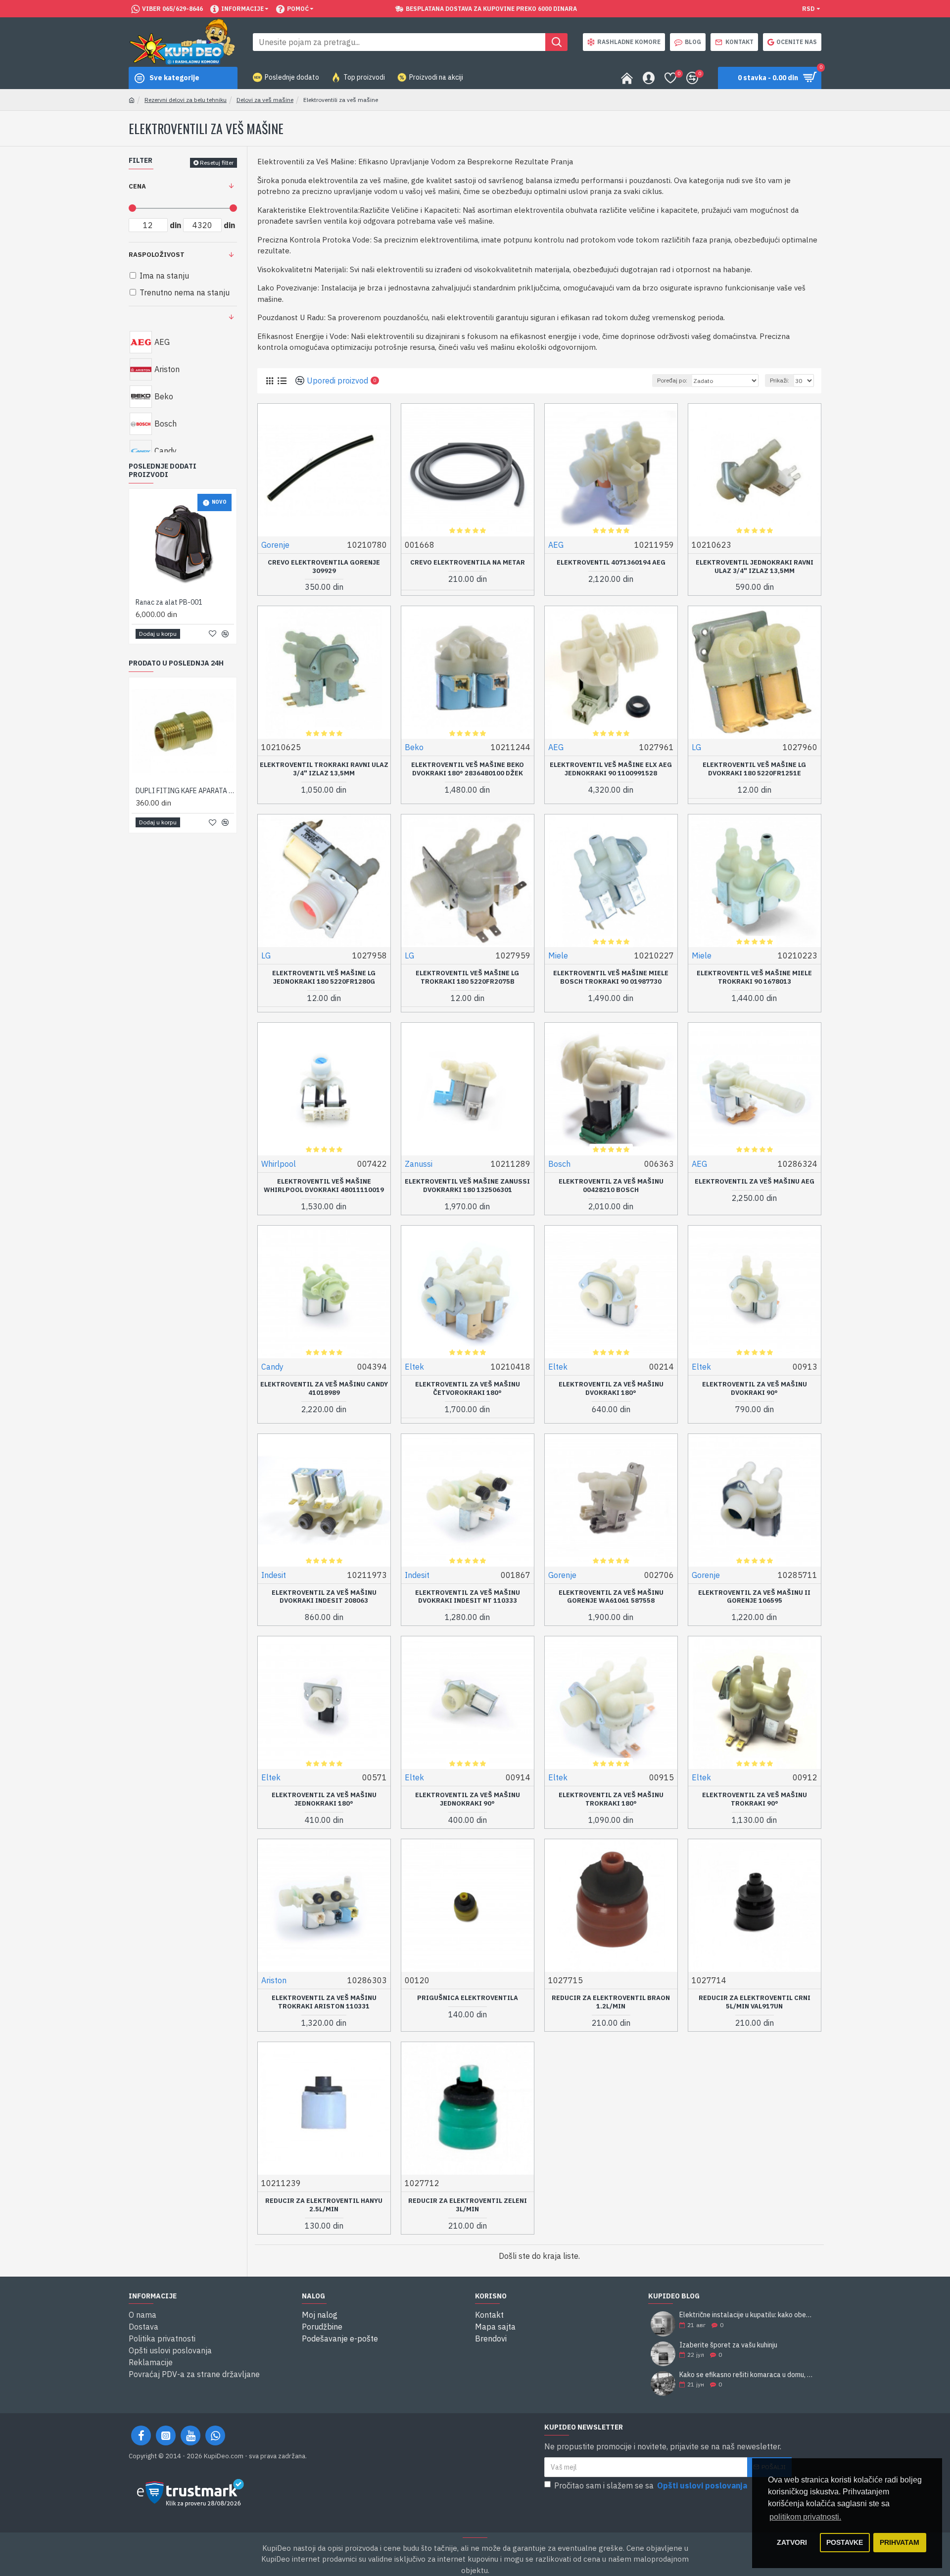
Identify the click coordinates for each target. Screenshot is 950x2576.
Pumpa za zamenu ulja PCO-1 (180, 602)
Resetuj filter (217, 163)
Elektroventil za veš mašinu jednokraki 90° (468, 1799)
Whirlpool (279, 1164)
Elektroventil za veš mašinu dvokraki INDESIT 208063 (324, 1597)
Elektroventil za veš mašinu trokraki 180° (611, 1799)
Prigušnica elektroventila (468, 1998)
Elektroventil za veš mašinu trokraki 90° (755, 1799)
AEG (556, 545)
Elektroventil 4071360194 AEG (611, 563)
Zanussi (419, 1164)
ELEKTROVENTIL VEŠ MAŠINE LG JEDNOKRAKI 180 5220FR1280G (324, 978)
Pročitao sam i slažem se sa (651, 2485)
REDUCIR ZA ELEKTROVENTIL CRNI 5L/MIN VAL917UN (755, 2002)
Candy (272, 1367)
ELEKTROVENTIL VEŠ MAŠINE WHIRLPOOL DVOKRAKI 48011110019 (324, 1186)
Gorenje (275, 545)
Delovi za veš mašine (265, 100)
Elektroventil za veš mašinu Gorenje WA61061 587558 (611, 1597)
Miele (558, 955)
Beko (414, 747)
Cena (137, 186)
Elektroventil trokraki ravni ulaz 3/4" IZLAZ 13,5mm (324, 769)
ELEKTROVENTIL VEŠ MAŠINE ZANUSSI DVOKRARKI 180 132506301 (467, 1186)
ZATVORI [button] (792, 2542)
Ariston (274, 1980)
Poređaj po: (672, 380)
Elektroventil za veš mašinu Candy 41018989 (324, 1389)
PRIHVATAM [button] (900, 2542)
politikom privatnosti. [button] (805, 2517)
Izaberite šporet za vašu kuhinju (728, 2345)
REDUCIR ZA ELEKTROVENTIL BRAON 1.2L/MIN (611, 2002)
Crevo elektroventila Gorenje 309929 (324, 567)
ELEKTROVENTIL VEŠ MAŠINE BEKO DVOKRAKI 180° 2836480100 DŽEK (468, 769)
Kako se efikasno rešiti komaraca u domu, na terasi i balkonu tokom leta (747, 2375)
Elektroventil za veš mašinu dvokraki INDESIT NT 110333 (468, 1597)
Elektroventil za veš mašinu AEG (755, 1182)
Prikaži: (780, 380)
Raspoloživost (157, 255)
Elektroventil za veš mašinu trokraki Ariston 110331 (324, 2002)
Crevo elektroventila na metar (468, 563)
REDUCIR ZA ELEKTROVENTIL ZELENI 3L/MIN (468, 2205)
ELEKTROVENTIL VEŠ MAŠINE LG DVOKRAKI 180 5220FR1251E (754, 769)
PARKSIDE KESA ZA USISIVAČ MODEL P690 (185, 791)
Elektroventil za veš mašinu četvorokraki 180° (468, 1389)
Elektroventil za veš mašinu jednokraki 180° (324, 1799)
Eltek (414, 1367)
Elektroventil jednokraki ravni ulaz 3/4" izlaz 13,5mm (755, 567)
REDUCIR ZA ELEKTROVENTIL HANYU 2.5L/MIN (324, 2205)
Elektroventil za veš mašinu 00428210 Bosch (611, 1186)
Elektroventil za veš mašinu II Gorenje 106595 (754, 1597)
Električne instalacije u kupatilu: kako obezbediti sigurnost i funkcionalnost (747, 2315)
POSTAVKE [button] (845, 2542)
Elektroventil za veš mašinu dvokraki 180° (611, 1389)
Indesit (274, 1575)
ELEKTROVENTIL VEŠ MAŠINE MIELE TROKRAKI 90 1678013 (754, 978)
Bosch (559, 1164)
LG (696, 747)
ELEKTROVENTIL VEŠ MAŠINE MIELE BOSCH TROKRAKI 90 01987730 (611, 978)
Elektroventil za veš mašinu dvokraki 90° (755, 1389)
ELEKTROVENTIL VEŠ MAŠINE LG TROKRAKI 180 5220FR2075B (467, 978)
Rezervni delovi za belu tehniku (186, 100)
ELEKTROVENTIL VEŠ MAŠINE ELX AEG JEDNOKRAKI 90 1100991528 (611, 769)
